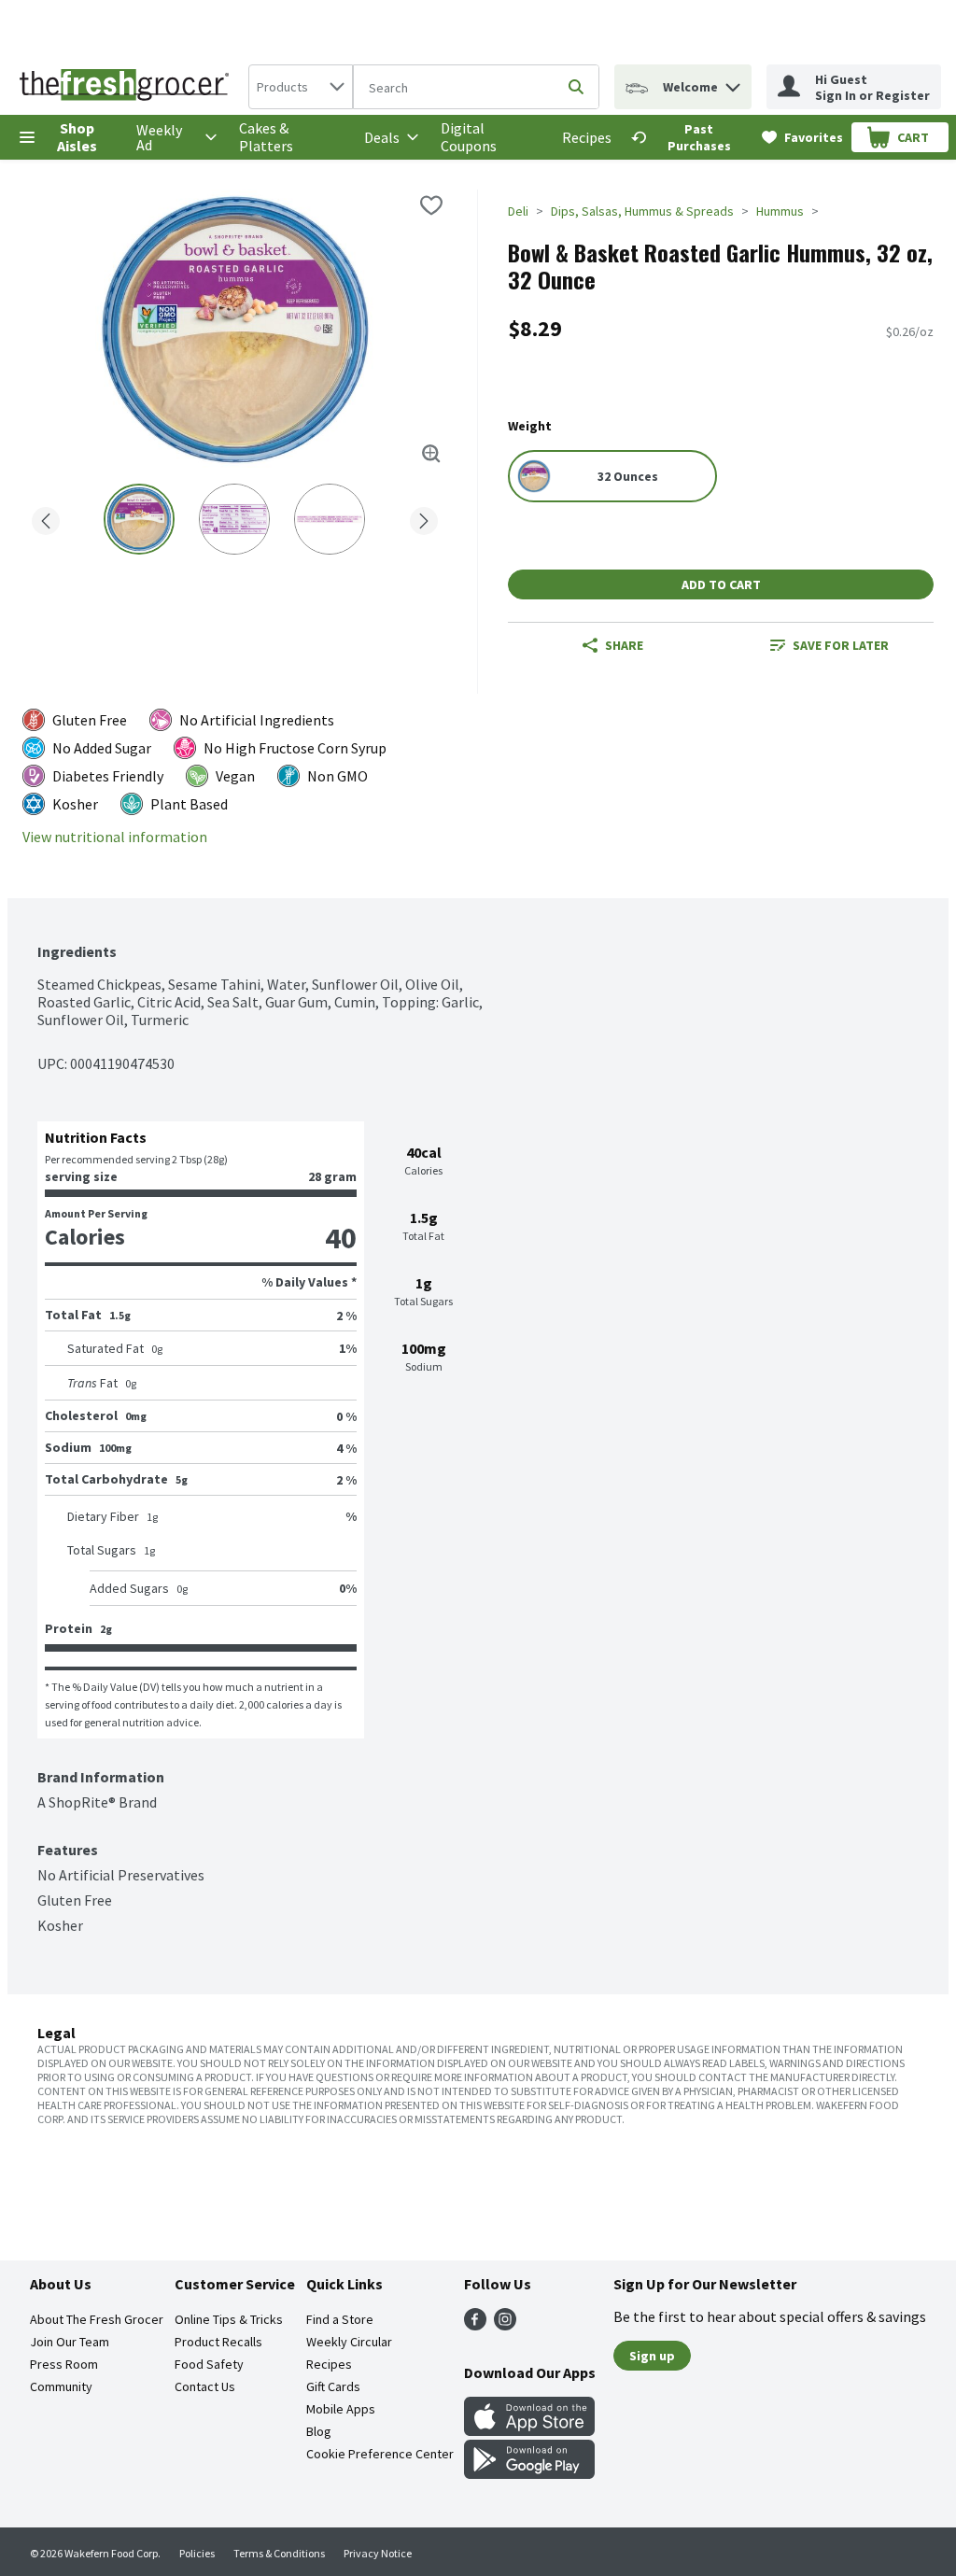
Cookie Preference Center (380, 2454)
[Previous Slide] (46, 518)
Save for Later (841, 645)
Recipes (587, 137)
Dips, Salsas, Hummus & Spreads (642, 211)
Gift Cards (333, 2386)
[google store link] (529, 2473)
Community (61, 2386)
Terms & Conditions (279, 2553)
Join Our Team (70, 2342)
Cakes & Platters (266, 137)
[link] (688, 137)
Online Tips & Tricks (229, 2319)
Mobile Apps (341, 2409)
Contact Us (205, 2386)
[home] (128, 87)
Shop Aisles (77, 137)
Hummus (780, 211)
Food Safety (209, 2364)
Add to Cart (721, 584)
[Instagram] (505, 2325)
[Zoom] (431, 454)
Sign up (652, 2356)
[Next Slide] (424, 518)
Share (624, 645)
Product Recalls (218, 2342)
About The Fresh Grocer (97, 2319)
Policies (197, 2553)
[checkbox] (431, 205)
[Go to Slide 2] (234, 519)
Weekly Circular (349, 2342)
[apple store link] (529, 2430)
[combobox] (301, 87)
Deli (518, 211)
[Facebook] (475, 2325)
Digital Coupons (469, 137)
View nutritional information (115, 837)
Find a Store (340, 2319)
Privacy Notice (378, 2553)
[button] (733, 83)
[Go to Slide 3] (330, 519)
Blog (319, 2431)
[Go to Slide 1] (139, 519)
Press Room (64, 2364)
